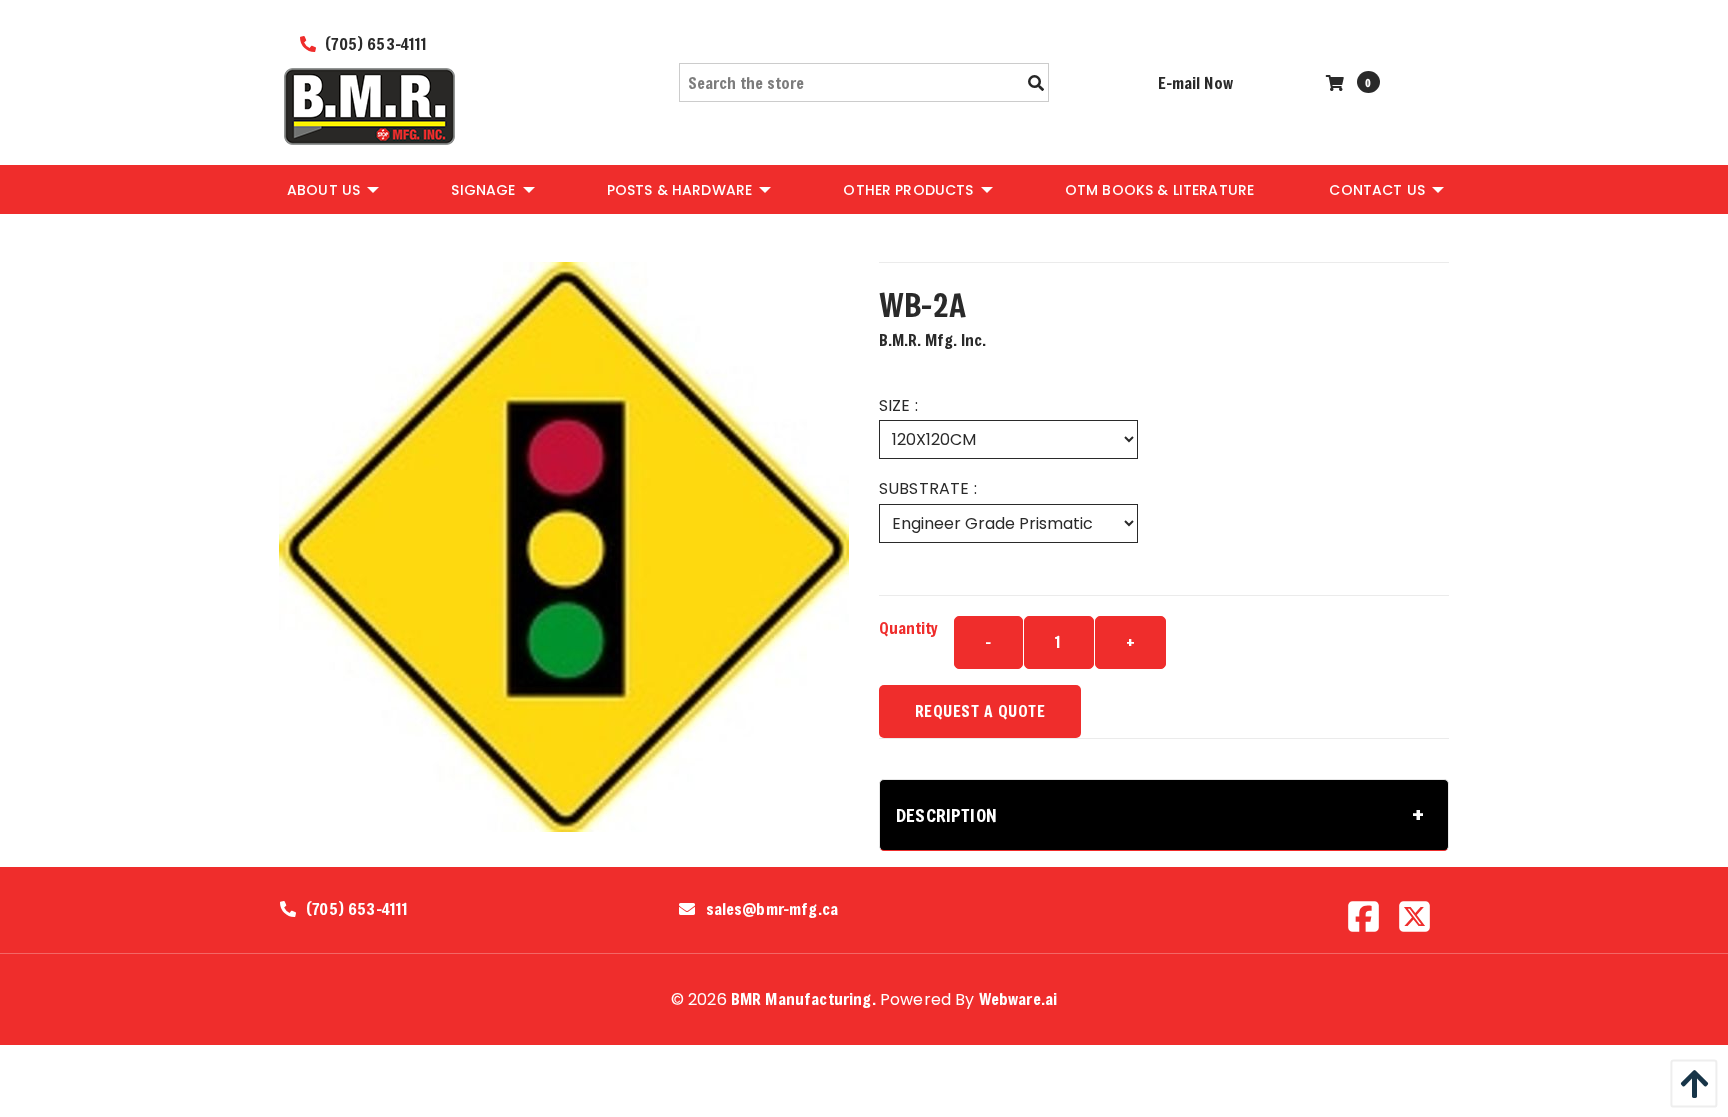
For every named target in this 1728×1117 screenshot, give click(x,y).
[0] (1337, 82)
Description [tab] (946, 815)
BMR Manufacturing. (803, 998)
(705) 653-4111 (374, 43)
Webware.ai (1018, 998)
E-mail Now (1195, 82)
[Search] (1036, 83)
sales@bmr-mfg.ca (772, 909)
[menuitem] (331, 189)
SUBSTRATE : (928, 488)
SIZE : (898, 405)
